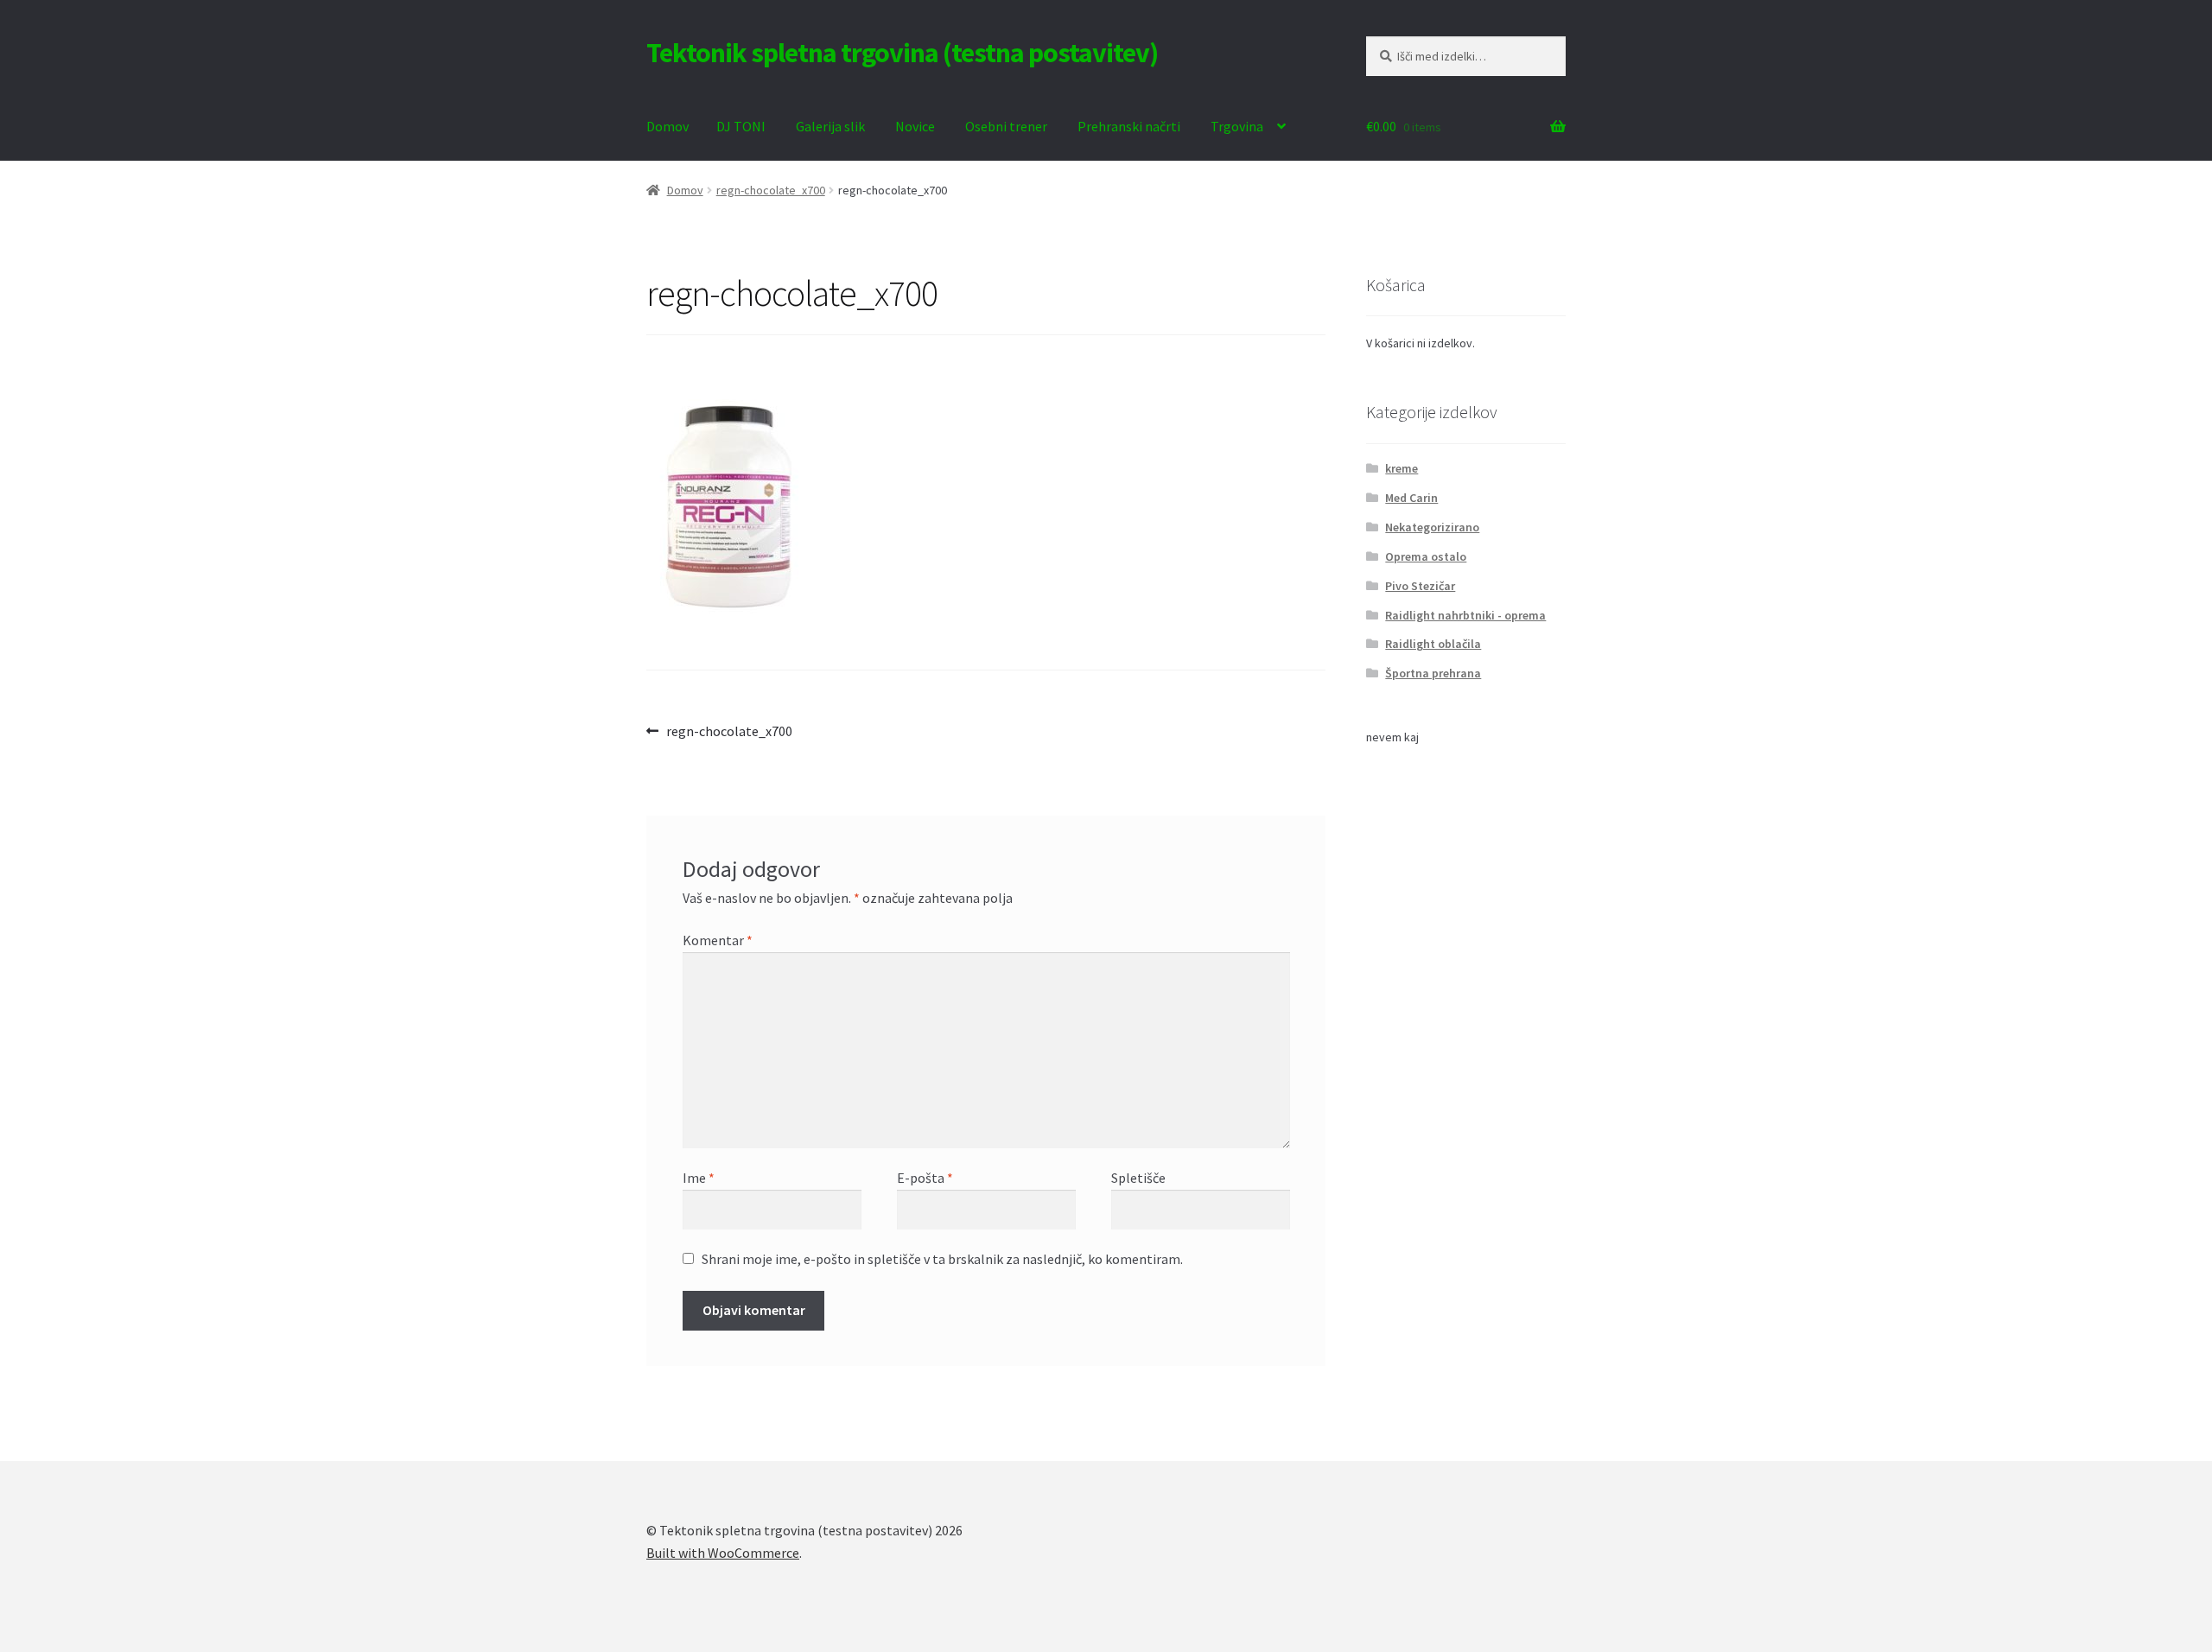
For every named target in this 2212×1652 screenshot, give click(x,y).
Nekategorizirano (1432, 527)
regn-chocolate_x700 (771, 190)
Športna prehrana (1433, 673)
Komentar (718, 940)
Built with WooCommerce (723, 1553)
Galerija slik (830, 126)
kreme (1402, 468)
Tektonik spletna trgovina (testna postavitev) (902, 53)
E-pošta (925, 1178)
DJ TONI (741, 126)
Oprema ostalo (1426, 556)
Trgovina (1237, 126)
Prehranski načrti (1129, 126)
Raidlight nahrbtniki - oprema (1465, 615)
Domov (667, 126)
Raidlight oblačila (1433, 644)
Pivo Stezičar (1420, 586)
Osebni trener (1006, 126)
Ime (699, 1178)
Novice (915, 126)
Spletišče (1138, 1178)
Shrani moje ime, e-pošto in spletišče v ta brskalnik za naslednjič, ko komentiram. (942, 1259)
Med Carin (1411, 498)
